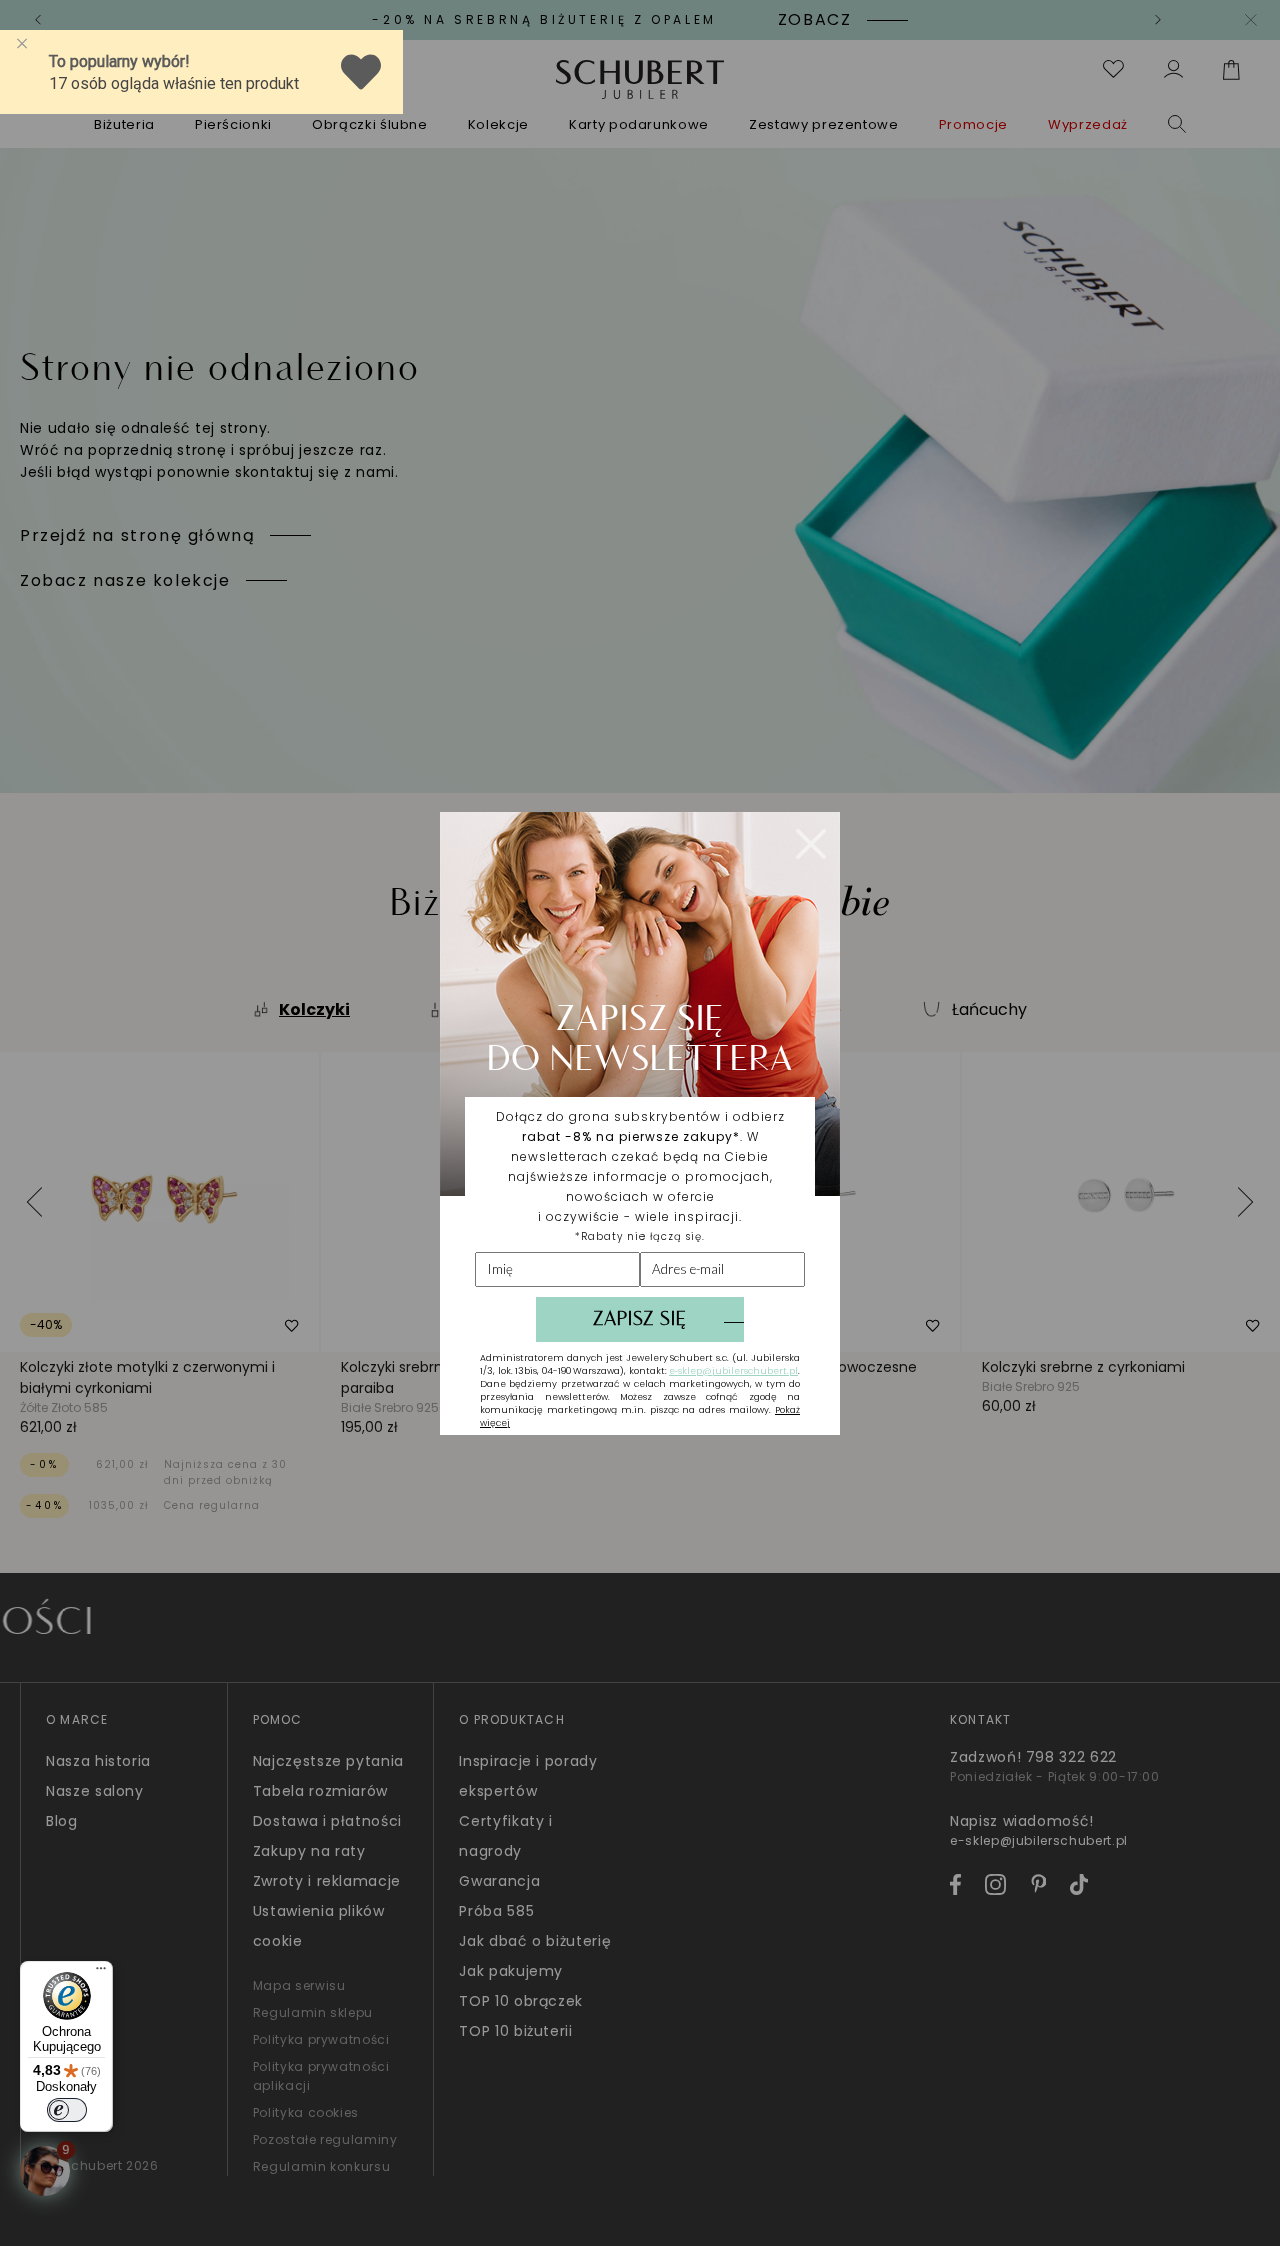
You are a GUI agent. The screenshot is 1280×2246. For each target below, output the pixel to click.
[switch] (67, 2110)
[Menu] (101, 1973)
